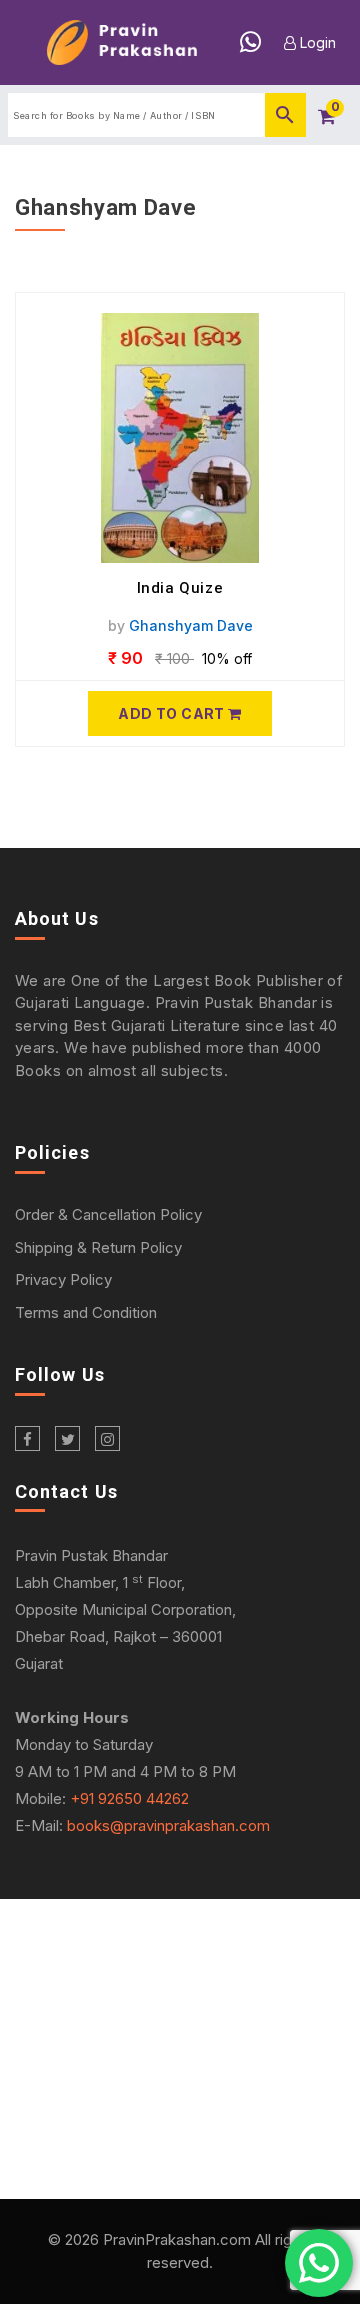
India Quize (180, 588)
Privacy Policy (63, 1279)
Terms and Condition (86, 1312)
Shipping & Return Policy (98, 1247)
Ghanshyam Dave (191, 625)
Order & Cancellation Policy (108, 1214)
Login (316, 42)
